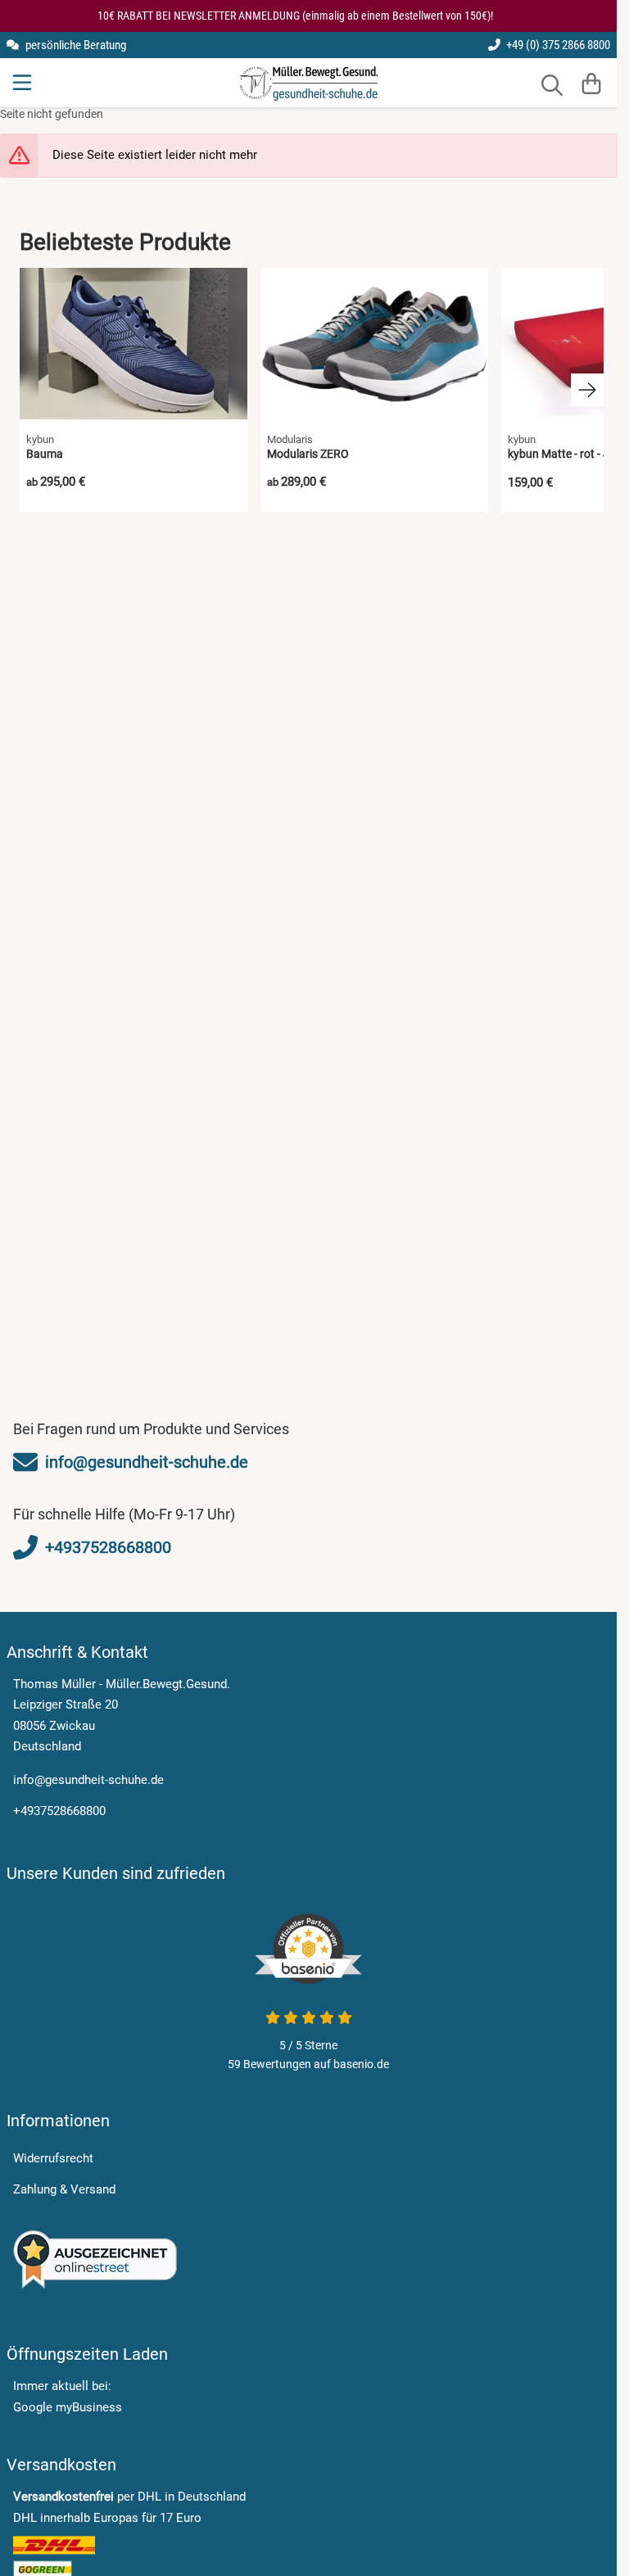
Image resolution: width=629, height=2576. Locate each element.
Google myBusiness (68, 2407)
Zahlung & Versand (64, 2189)
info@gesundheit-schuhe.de (88, 1780)
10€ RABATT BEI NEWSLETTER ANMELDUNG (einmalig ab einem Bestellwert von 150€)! (295, 16)
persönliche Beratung (75, 45)
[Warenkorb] (591, 83)
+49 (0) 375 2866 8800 (557, 45)
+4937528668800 (59, 1811)
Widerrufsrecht (53, 2158)
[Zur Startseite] (308, 83)
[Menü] (24, 83)
